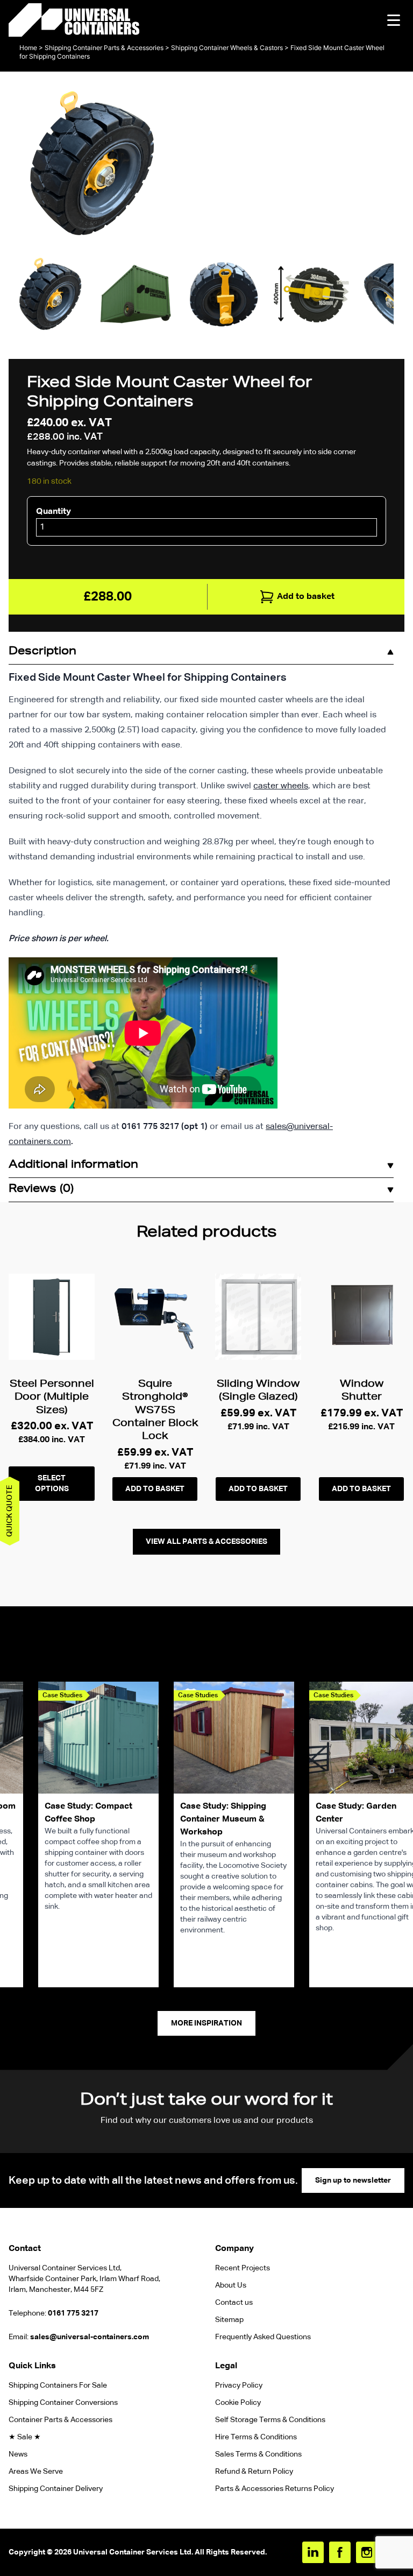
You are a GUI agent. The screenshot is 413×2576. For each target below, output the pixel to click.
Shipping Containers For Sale (58, 2386)
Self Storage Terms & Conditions (270, 2420)
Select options (52, 1484)
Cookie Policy (238, 2403)
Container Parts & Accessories (60, 2420)
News (18, 2454)
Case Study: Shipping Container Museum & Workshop (223, 1819)
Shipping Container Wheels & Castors (227, 48)
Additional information (73, 1166)
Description (42, 652)
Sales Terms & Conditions (258, 2454)
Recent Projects (243, 2268)
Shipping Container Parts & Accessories (104, 48)
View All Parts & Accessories (206, 1542)
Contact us (234, 2303)
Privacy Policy (239, 2386)
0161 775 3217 (73, 2313)
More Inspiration (206, 2023)
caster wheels (281, 786)
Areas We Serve (36, 2472)
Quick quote (10, 1511)
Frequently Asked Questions (263, 2337)
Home (28, 48)
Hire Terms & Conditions (256, 2437)
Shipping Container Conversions (63, 2403)
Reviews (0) (41, 1190)
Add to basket (306, 597)
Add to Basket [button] (155, 1489)
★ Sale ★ (25, 2437)
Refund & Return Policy (255, 2472)
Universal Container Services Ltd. (133, 2552)
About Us (231, 2285)
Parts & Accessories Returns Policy (275, 2489)
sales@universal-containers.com (90, 2337)
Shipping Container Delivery (56, 2489)
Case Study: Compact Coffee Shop (88, 1813)
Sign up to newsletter (353, 2180)
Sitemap (229, 2320)
